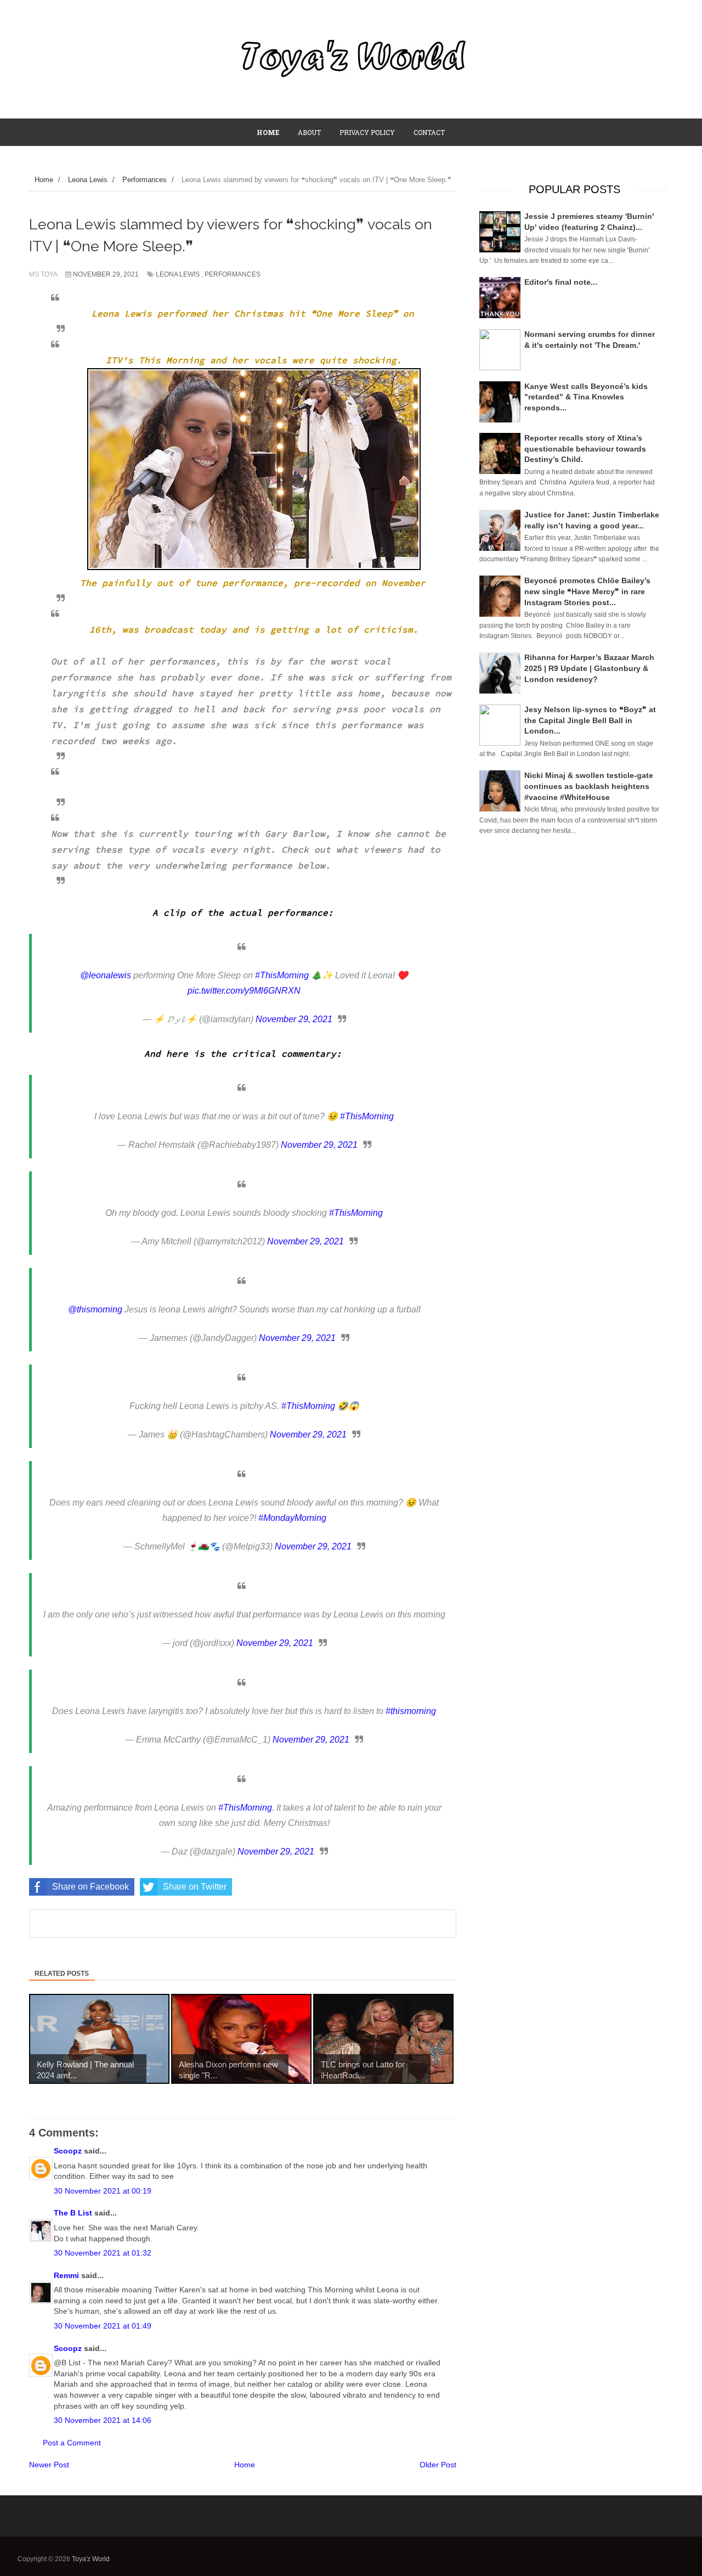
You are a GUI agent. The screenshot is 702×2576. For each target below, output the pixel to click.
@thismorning (95, 1309)
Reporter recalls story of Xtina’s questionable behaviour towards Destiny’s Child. (585, 449)
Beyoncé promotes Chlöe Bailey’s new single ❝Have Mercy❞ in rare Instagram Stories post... (587, 591)
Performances (233, 274)
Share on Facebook (90, 1887)
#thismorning (411, 1711)
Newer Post (49, 2465)
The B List (73, 2213)
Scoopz (68, 2151)
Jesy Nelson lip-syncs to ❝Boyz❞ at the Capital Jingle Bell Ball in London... (590, 720)
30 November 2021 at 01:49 (103, 2326)
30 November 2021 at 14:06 (103, 2420)
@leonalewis (106, 975)
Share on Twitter (195, 1887)
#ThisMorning (282, 975)
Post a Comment (72, 2443)
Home (245, 2465)
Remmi (66, 2275)
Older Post (438, 2465)
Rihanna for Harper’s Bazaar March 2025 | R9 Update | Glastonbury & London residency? (589, 668)
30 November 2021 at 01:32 (103, 2253)
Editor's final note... (561, 282)
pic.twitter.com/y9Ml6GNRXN (244, 991)
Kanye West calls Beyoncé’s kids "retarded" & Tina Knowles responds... (586, 397)
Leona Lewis (178, 274)
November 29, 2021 (294, 1019)
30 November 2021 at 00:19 (103, 2191)
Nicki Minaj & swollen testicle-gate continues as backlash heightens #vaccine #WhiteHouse (589, 786)
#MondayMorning (292, 1518)
